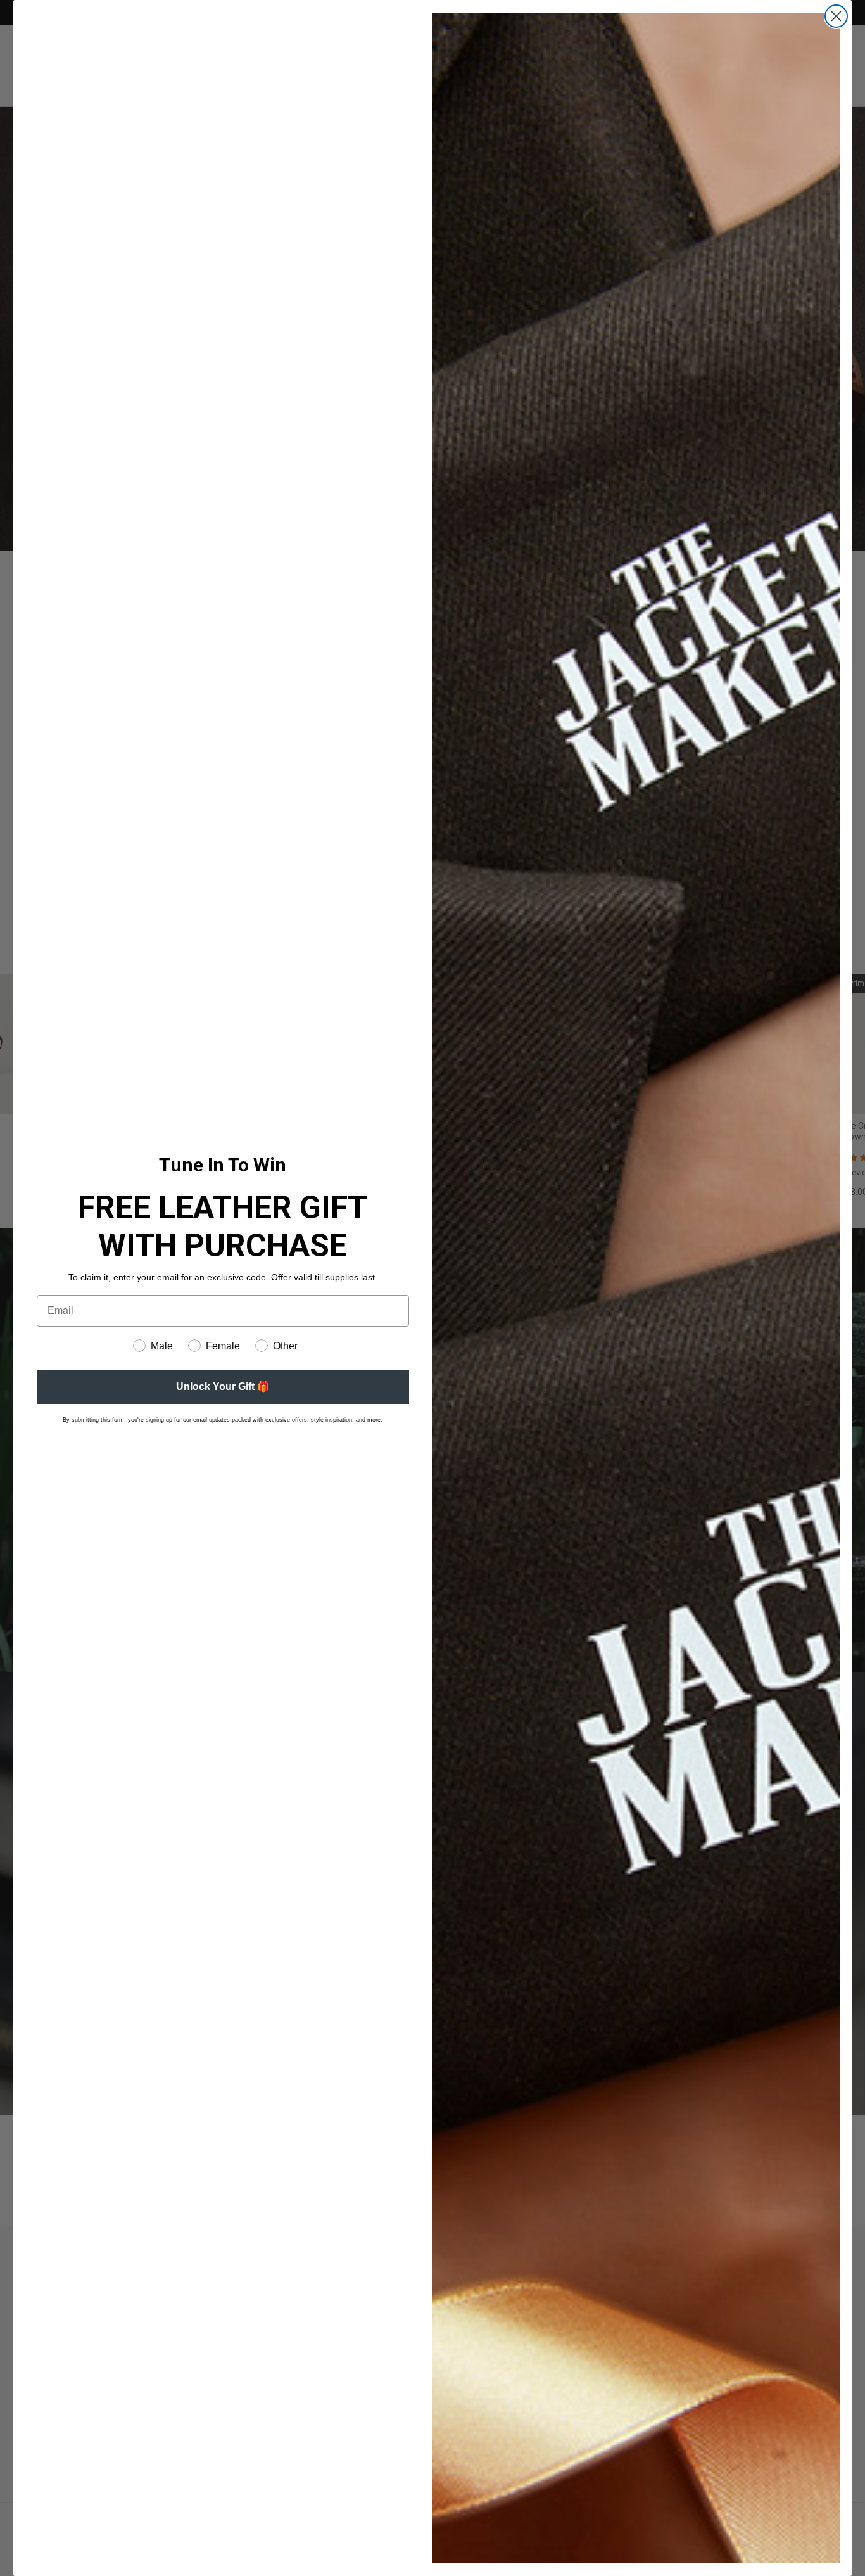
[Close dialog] (836, 16)
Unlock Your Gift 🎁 (223, 1387)
